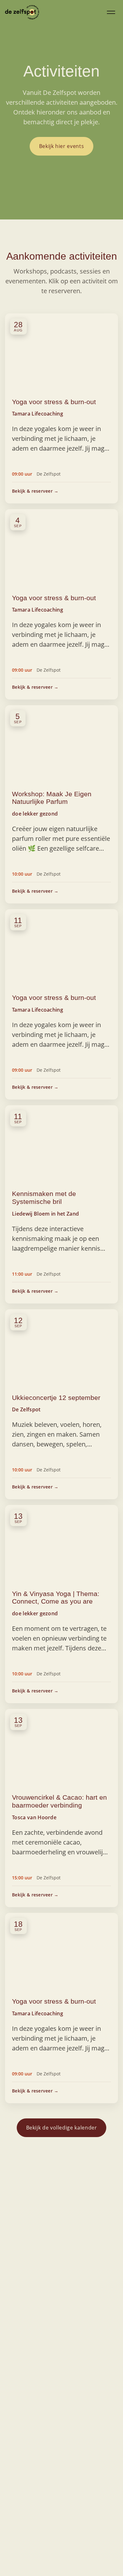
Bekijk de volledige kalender (62, 2128)
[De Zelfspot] (22, 12)
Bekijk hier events (62, 146)
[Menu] (111, 12)
